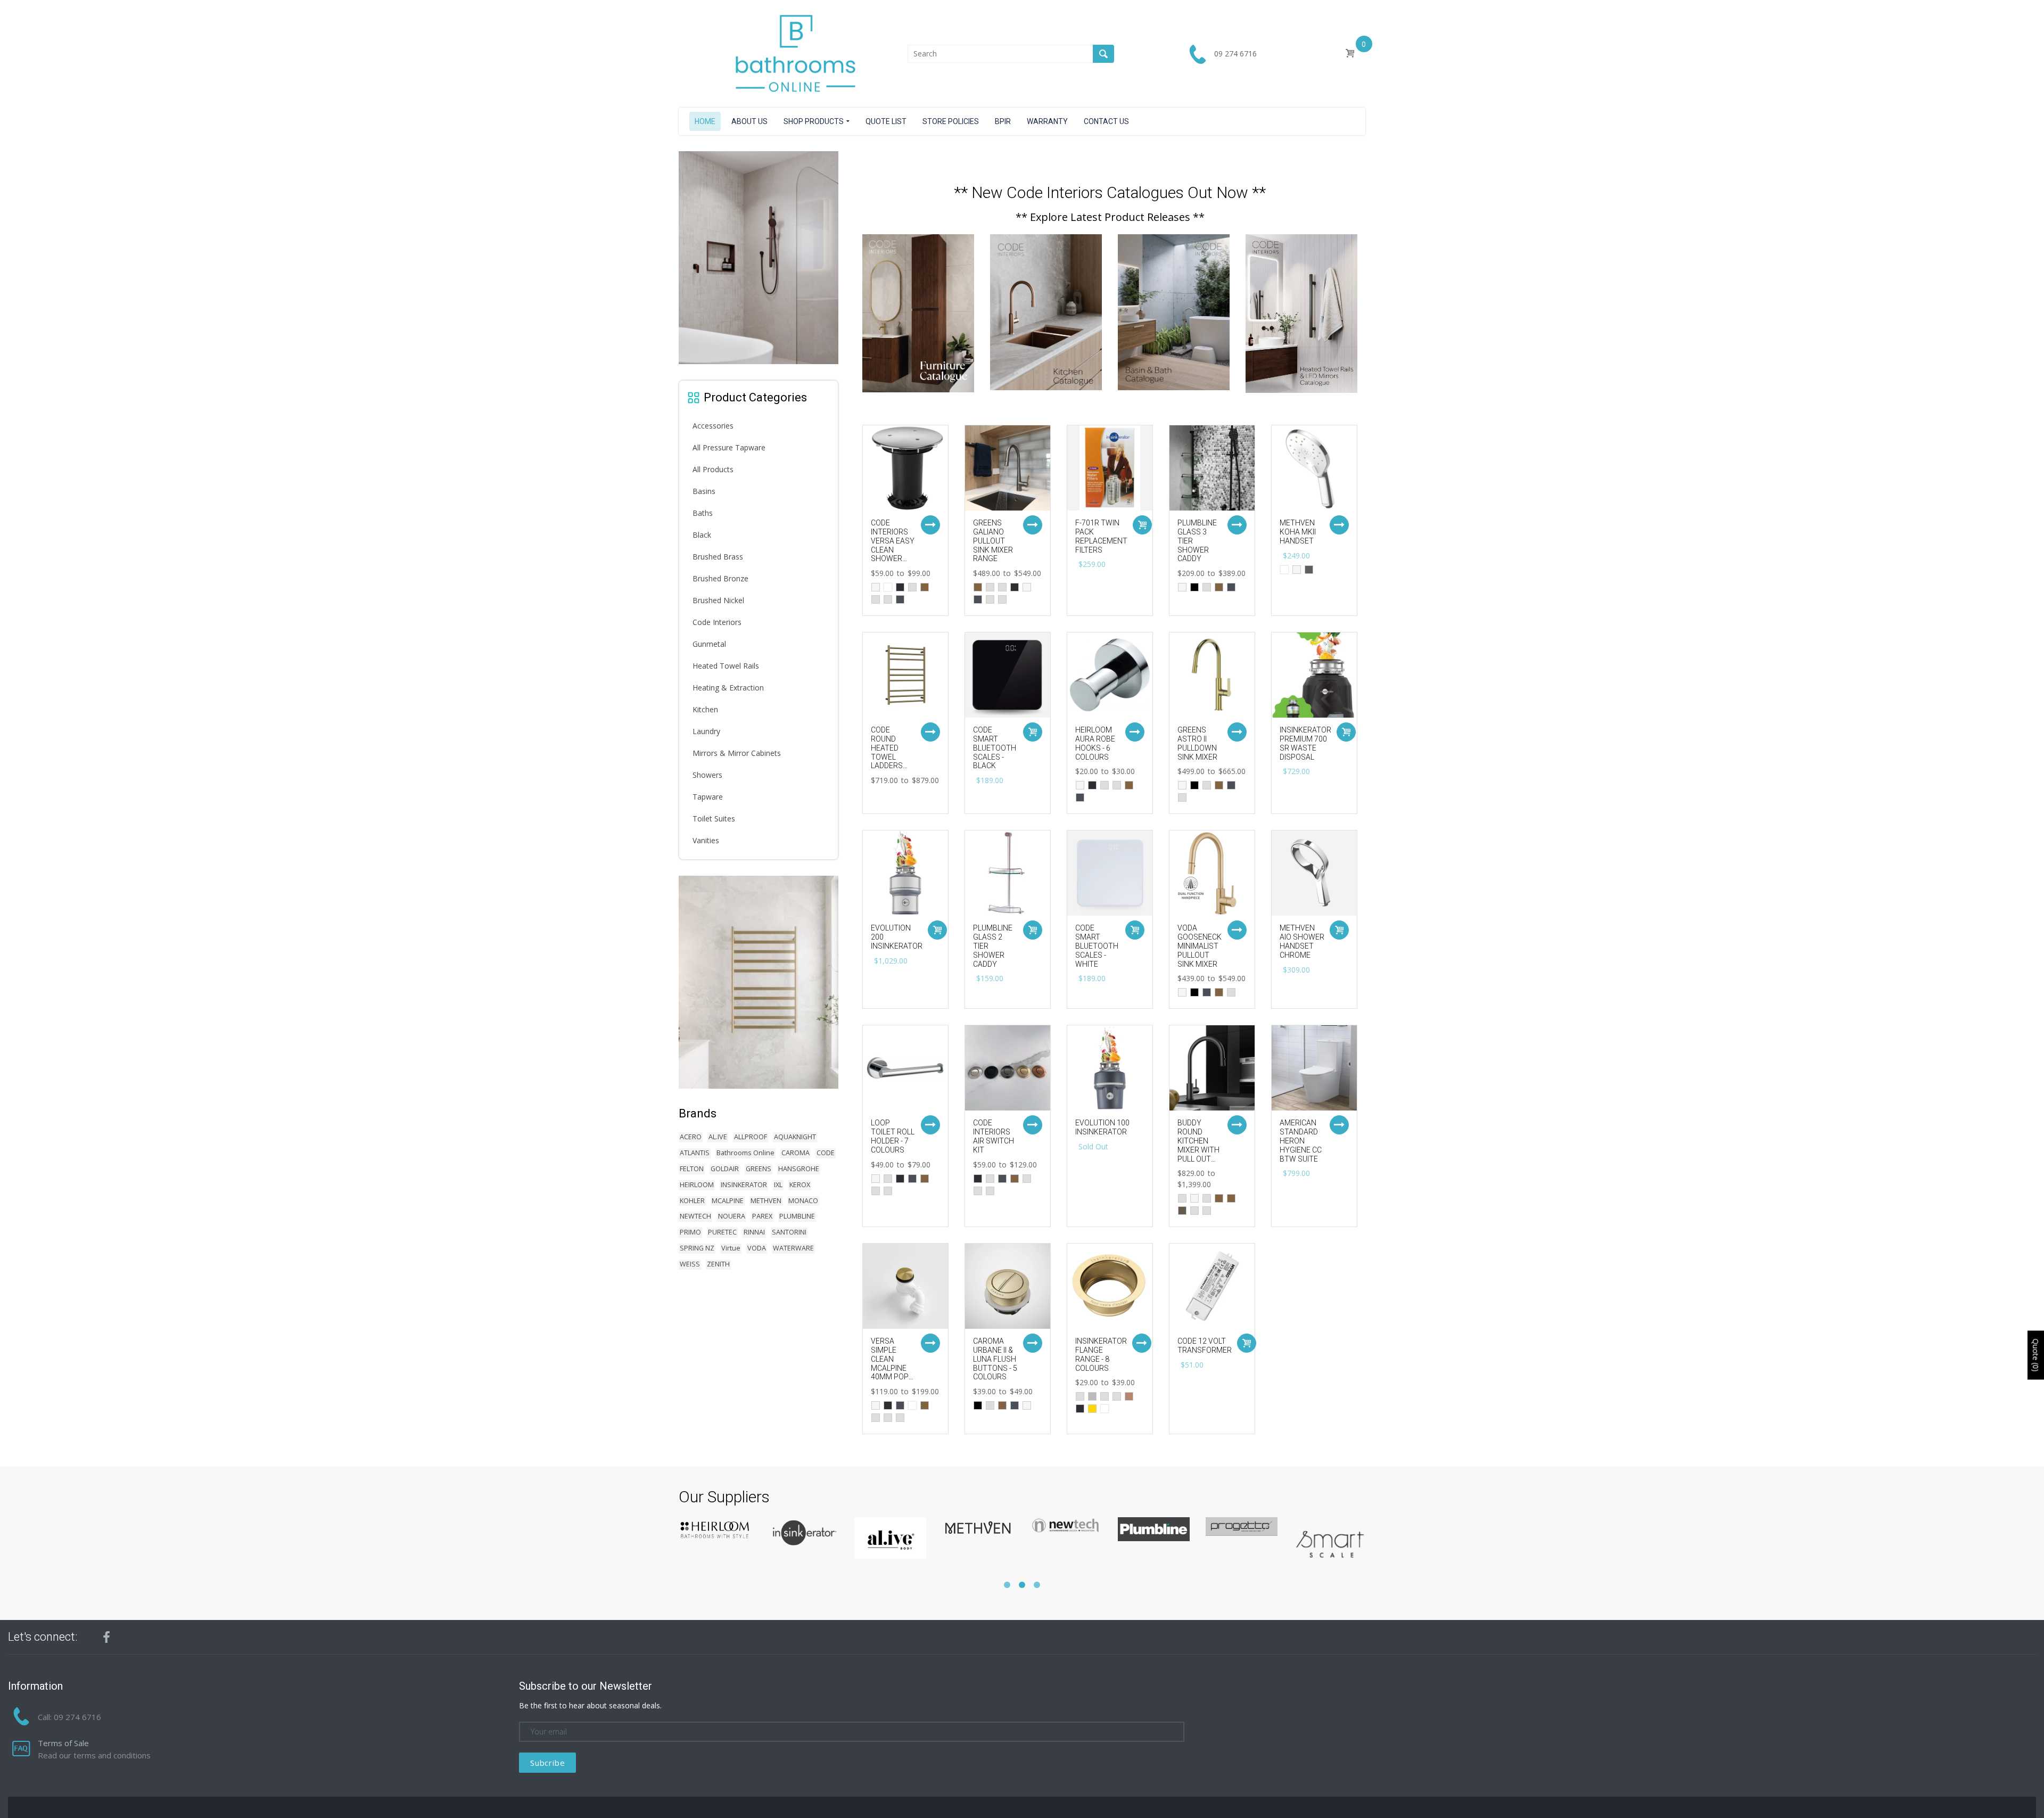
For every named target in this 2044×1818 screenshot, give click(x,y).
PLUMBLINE (797, 1216)
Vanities (706, 840)
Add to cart (1142, 525)
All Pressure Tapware (729, 447)
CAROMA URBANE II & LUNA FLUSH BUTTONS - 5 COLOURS (995, 1359)
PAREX (762, 1216)
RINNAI (754, 1232)
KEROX (800, 1185)
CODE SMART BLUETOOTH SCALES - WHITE (1097, 946)
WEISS (690, 1264)
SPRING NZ (697, 1248)
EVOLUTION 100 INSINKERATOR (1102, 1127)
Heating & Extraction (728, 688)
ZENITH (718, 1264)
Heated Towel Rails (726, 666)
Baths (703, 513)
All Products (713, 469)
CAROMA (796, 1153)
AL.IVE (718, 1137)
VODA (757, 1248)
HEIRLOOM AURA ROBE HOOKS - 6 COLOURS (1095, 743)
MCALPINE (728, 1201)
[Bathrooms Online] (793, 53)
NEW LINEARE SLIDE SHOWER (764, 356)
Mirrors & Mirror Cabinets (737, 753)
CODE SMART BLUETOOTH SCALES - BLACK (995, 748)
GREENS (759, 1169)
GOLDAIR (725, 1169)
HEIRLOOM (697, 1185)
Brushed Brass (718, 557)
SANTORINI (789, 1232)
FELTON (692, 1169)
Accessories (713, 426)
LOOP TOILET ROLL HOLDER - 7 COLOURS (893, 1136)
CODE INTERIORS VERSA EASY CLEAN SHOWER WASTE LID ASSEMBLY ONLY (893, 554)
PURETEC (722, 1232)
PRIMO (690, 1232)
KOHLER (692, 1201)
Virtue (731, 1248)
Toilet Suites (714, 818)
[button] (1007, 1585)
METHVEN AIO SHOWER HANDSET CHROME (1302, 941)
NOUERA (732, 1216)
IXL (778, 1185)
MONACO (803, 1201)
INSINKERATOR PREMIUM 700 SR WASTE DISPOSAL (1305, 743)
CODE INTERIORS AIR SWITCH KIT (994, 1136)
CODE (826, 1153)
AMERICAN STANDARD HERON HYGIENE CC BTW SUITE (1301, 1141)
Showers (707, 775)
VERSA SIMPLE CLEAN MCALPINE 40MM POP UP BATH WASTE (890, 1368)
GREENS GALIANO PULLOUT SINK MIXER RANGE (993, 541)
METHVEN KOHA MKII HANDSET (1298, 532)
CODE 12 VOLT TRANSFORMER (1205, 1346)
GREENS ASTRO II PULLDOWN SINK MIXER (1197, 743)
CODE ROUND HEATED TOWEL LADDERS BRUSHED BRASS (888, 757)
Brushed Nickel (718, 600)
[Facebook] (106, 1637)
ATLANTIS (695, 1153)
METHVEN (766, 1201)
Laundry (706, 731)
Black (702, 535)
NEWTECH (695, 1216)
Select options (930, 525)
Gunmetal (709, 644)
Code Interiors (717, 622)
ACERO (691, 1137)
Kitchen (705, 709)
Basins (704, 491)
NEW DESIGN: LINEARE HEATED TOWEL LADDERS (765, 1074)
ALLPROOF (751, 1137)
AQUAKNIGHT (795, 1137)
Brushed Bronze (720, 578)
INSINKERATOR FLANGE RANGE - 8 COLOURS (1101, 1354)
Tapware (708, 797)
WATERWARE (793, 1248)
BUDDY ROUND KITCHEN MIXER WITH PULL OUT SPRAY (1198, 1145)
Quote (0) (2036, 1355)
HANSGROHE (799, 1169)
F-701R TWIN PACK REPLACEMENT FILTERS (1101, 536)
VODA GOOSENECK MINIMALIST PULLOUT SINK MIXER (1200, 946)
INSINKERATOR (744, 1185)
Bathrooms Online (745, 1153)
